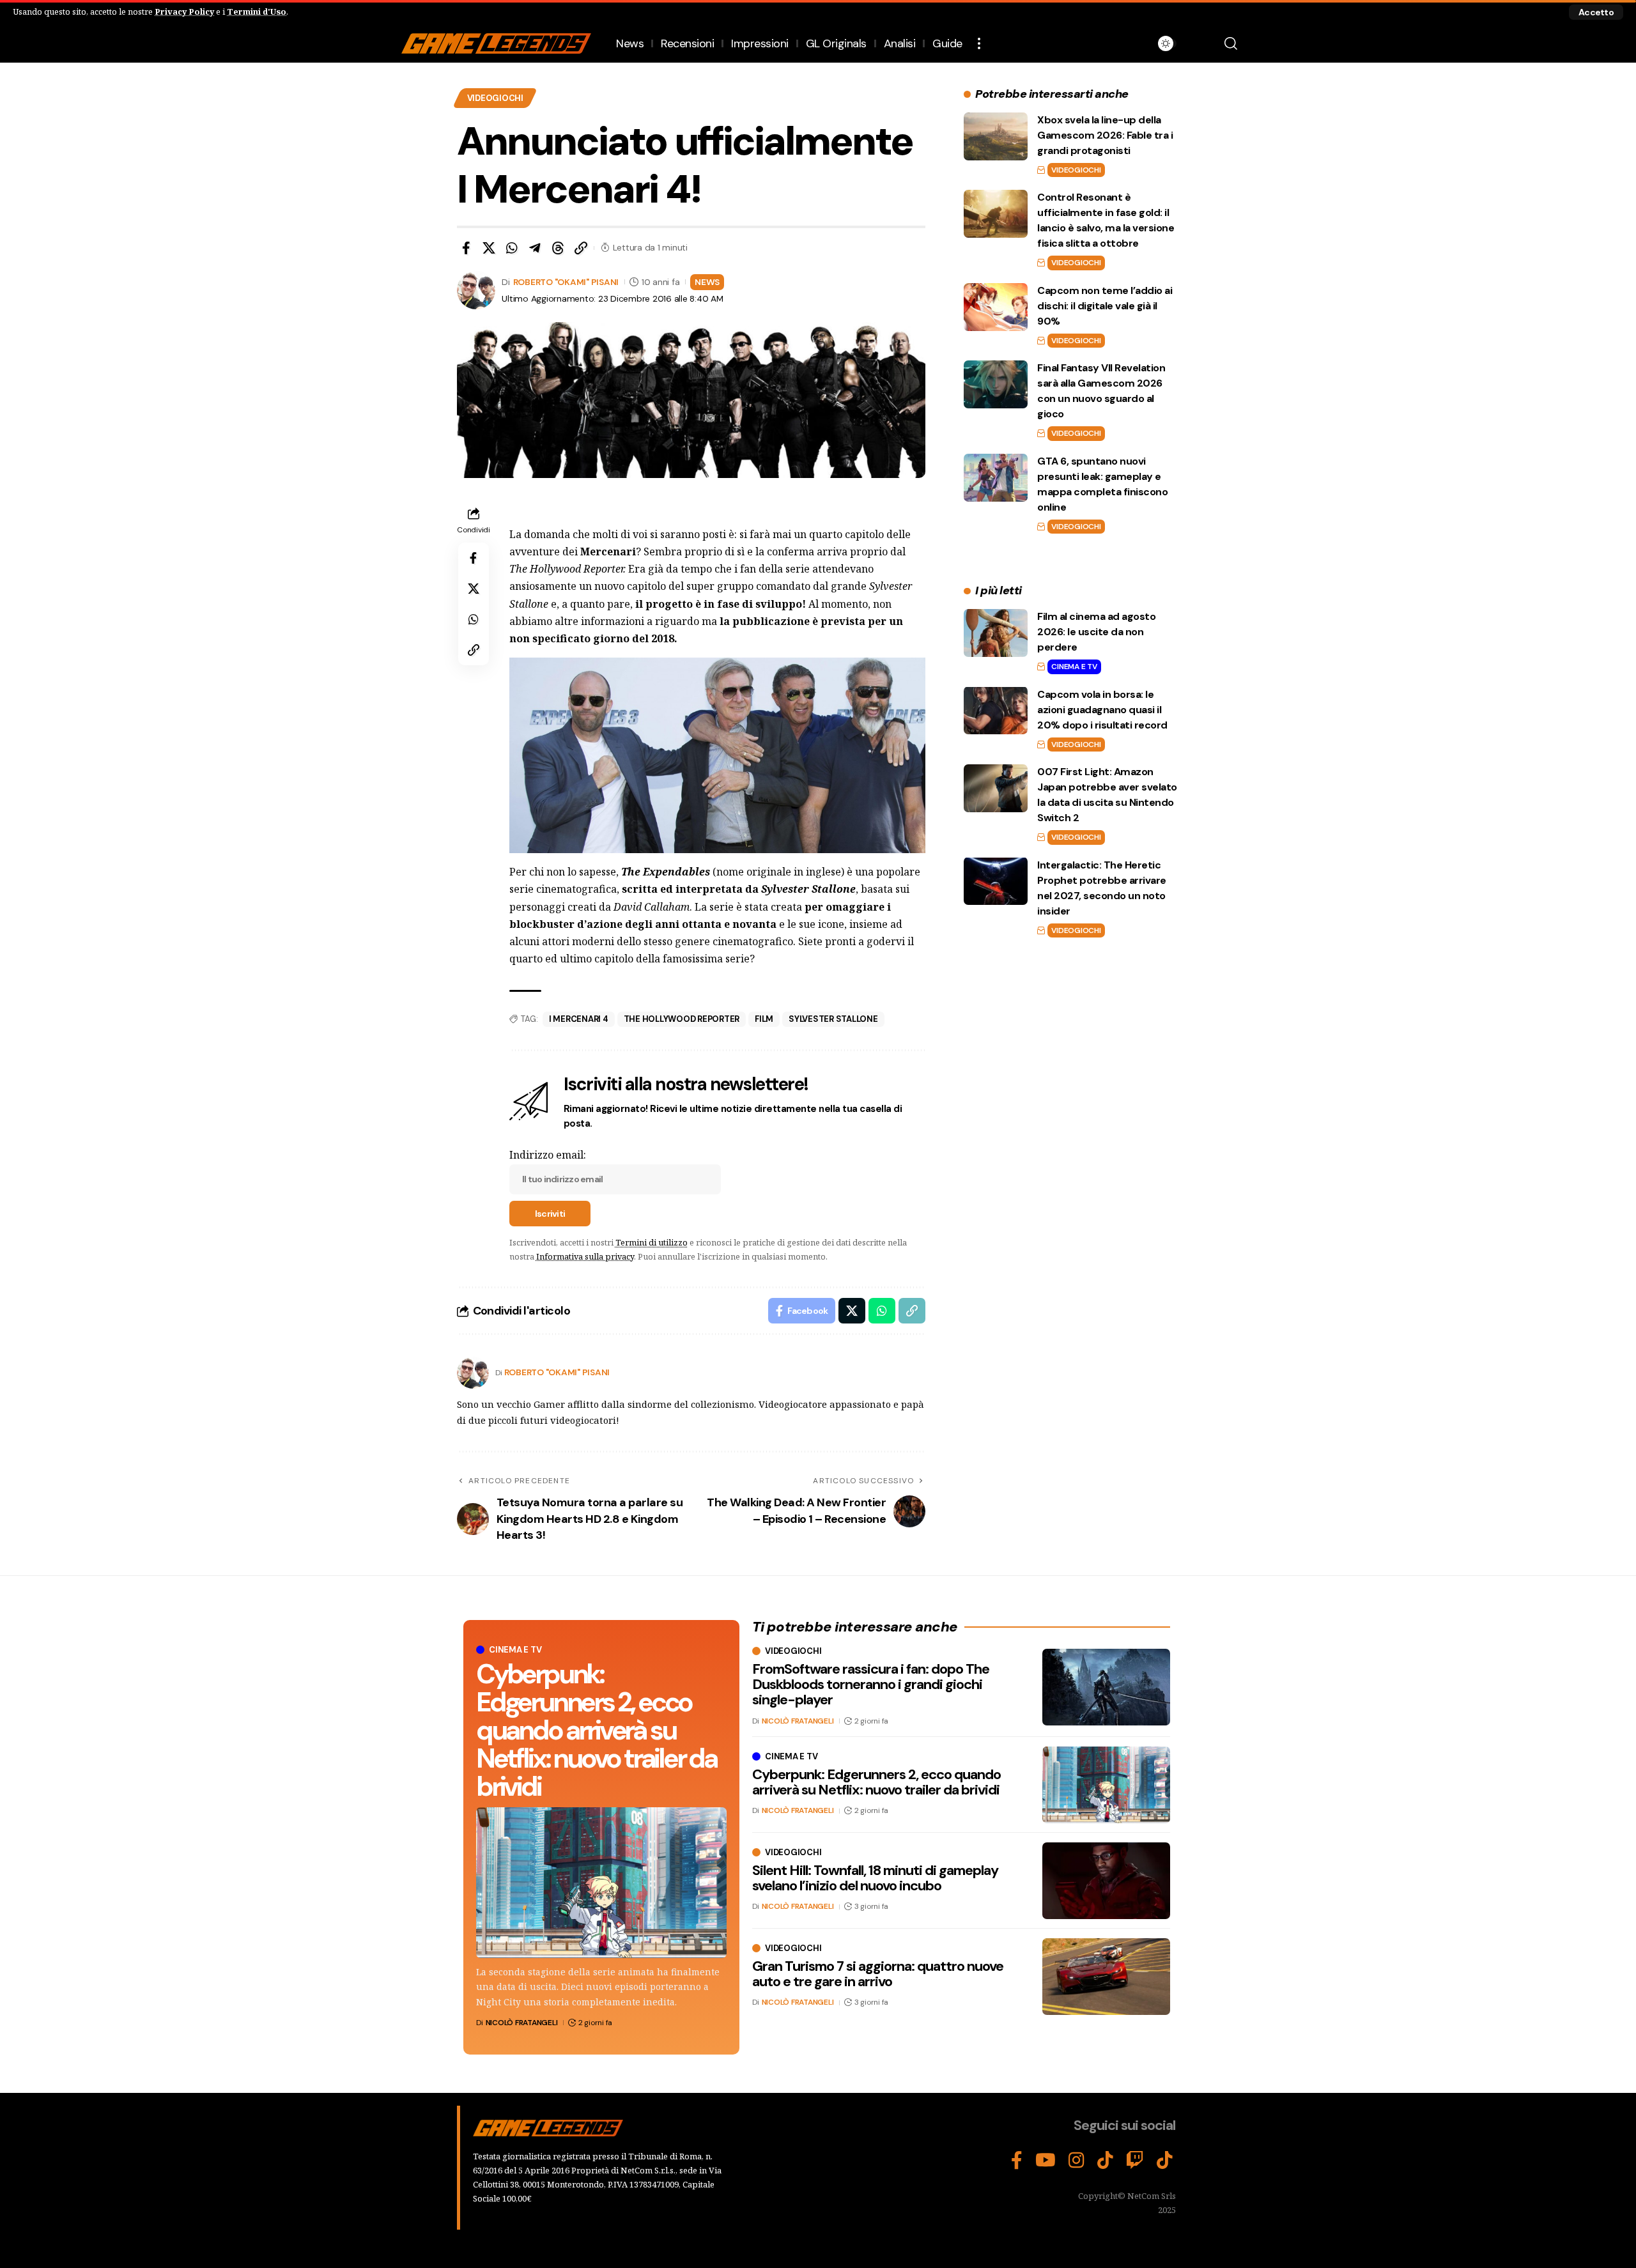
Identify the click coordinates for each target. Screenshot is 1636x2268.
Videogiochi (495, 98)
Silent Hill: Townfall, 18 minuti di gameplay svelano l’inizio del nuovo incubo (875, 1878)
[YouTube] (1046, 2161)
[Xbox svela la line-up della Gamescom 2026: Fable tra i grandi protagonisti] (996, 136)
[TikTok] (1105, 2161)
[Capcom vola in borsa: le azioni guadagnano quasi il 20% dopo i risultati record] (996, 710)
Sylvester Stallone (833, 1019)
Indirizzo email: (548, 1155)
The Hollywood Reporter (682, 1019)
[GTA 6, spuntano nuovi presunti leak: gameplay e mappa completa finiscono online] (996, 478)
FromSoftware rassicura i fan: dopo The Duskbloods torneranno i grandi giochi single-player (871, 1684)
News (707, 282)
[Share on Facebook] (466, 248)
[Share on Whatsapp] (512, 248)
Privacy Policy (184, 12)
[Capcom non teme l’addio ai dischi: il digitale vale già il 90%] (996, 307)
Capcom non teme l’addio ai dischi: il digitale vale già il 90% (1105, 306)
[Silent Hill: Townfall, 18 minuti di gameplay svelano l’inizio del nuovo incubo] (1106, 1881)
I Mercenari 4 (579, 1019)
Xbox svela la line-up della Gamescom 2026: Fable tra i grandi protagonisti (1105, 135)
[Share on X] (489, 248)
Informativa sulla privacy (585, 1256)
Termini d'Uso (257, 12)
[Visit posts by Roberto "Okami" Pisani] (473, 1373)
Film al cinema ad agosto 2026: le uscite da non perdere (1096, 632)
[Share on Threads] (558, 248)
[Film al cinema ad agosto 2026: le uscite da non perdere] (996, 633)
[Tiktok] (1165, 2161)
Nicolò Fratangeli (522, 2023)
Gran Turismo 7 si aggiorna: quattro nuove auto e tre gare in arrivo (878, 1974)
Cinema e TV (1074, 667)
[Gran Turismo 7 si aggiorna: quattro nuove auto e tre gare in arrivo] (1106, 1977)
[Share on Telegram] (535, 248)
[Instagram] (1077, 2161)
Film (764, 1019)
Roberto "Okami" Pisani (566, 282)
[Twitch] (1135, 2161)
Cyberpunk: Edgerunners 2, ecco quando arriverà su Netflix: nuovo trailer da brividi (597, 1730)
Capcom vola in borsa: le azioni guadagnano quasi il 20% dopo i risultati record (1102, 709)
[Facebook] (1017, 2161)
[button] (1596, 12)
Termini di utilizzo (652, 1242)
